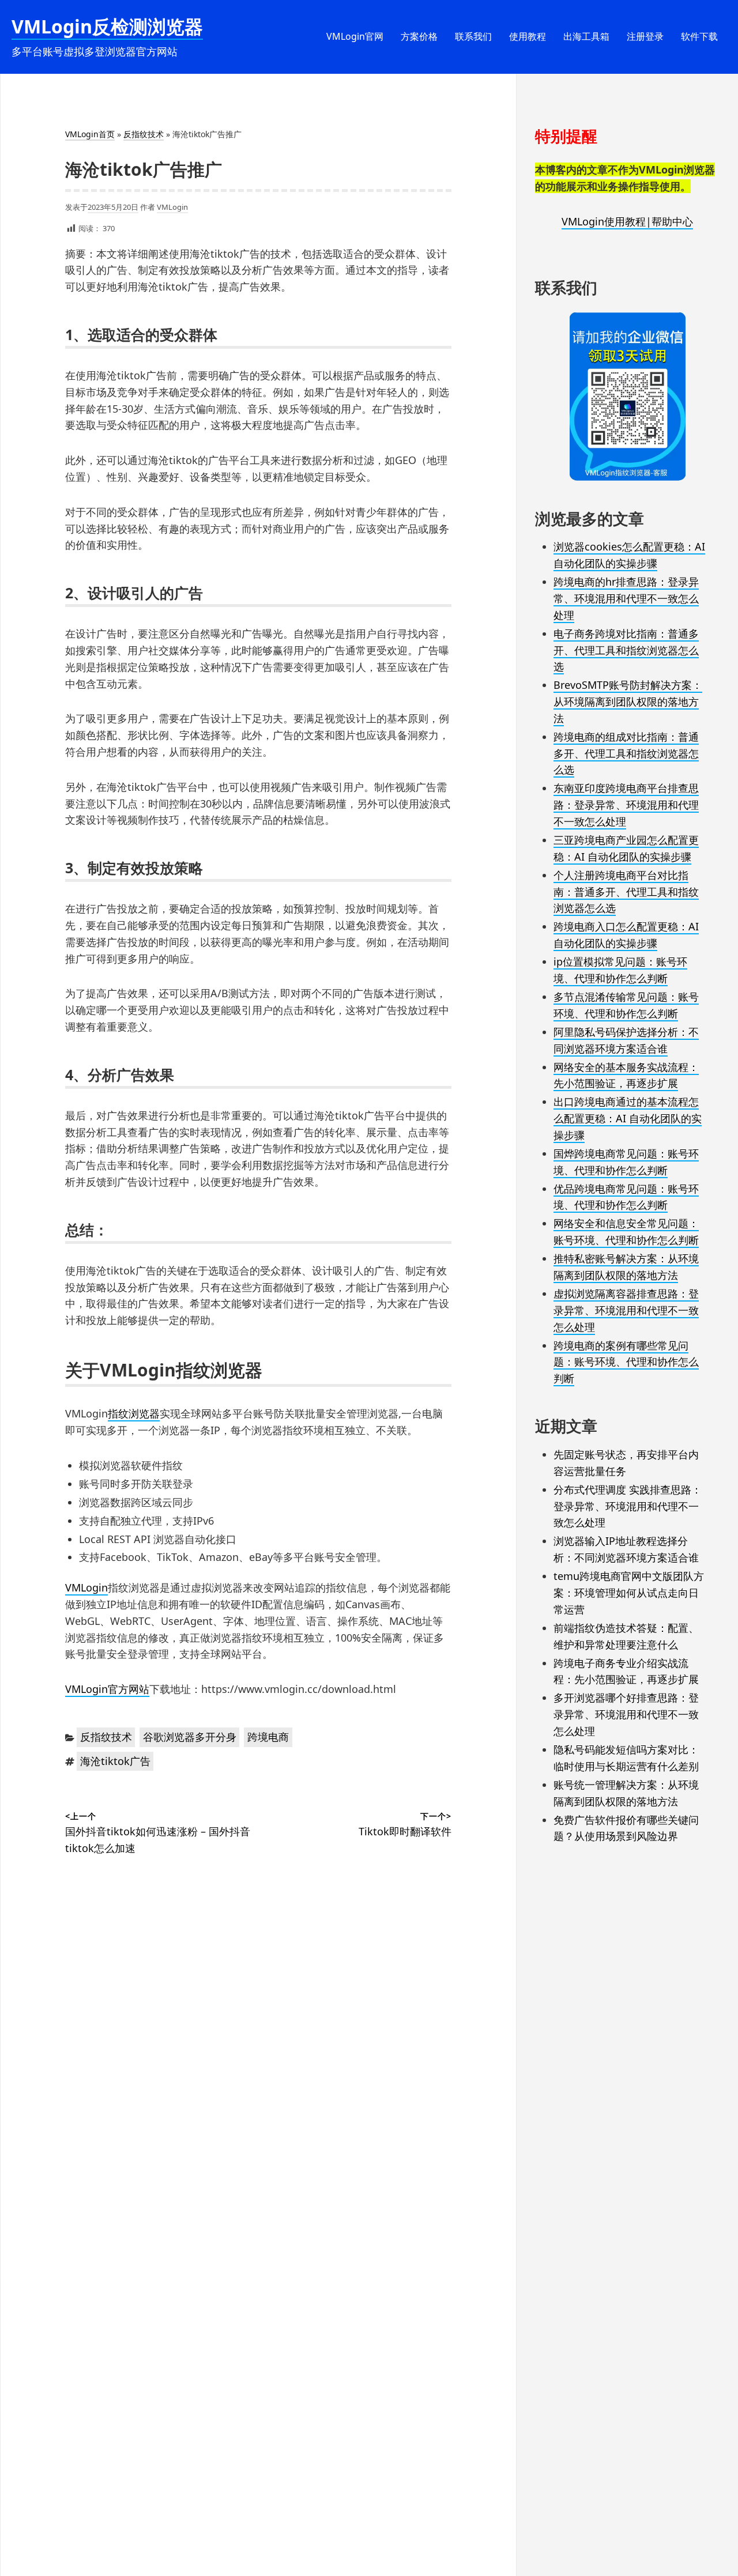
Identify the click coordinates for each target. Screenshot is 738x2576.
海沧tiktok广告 (115, 1761)
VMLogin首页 (90, 134)
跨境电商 (268, 1737)
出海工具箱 (586, 36)
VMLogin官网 (355, 36)
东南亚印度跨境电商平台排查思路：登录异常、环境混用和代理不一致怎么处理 (626, 805)
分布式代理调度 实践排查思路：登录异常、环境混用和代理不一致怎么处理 (628, 1506)
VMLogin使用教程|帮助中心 (627, 221)
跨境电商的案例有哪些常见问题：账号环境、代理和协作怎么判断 (626, 1362)
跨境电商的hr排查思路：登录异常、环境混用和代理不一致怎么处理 (626, 598)
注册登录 (645, 36)
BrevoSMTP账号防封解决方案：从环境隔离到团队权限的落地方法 (628, 701)
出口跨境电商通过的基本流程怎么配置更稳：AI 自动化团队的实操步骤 (628, 1118)
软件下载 (699, 36)
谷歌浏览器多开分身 (190, 1737)
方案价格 (419, 36)
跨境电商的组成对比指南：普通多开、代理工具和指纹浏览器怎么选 (626, 753)
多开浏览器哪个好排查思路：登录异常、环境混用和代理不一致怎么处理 (626, 1714)
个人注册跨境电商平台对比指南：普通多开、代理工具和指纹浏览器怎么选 (626, 892)
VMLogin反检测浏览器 (107, 26)
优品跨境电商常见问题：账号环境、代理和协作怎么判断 (626, 1197)
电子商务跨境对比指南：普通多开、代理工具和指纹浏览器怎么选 (626, 650)
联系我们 (473, 36)
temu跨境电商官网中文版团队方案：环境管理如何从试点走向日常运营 (629, 1593)
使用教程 (528, 36)
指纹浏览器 (134, 1413)
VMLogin (172, 207)
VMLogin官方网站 (107, 1689)
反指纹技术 (144, 134)
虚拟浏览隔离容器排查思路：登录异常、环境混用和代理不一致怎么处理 (626, 1310)
